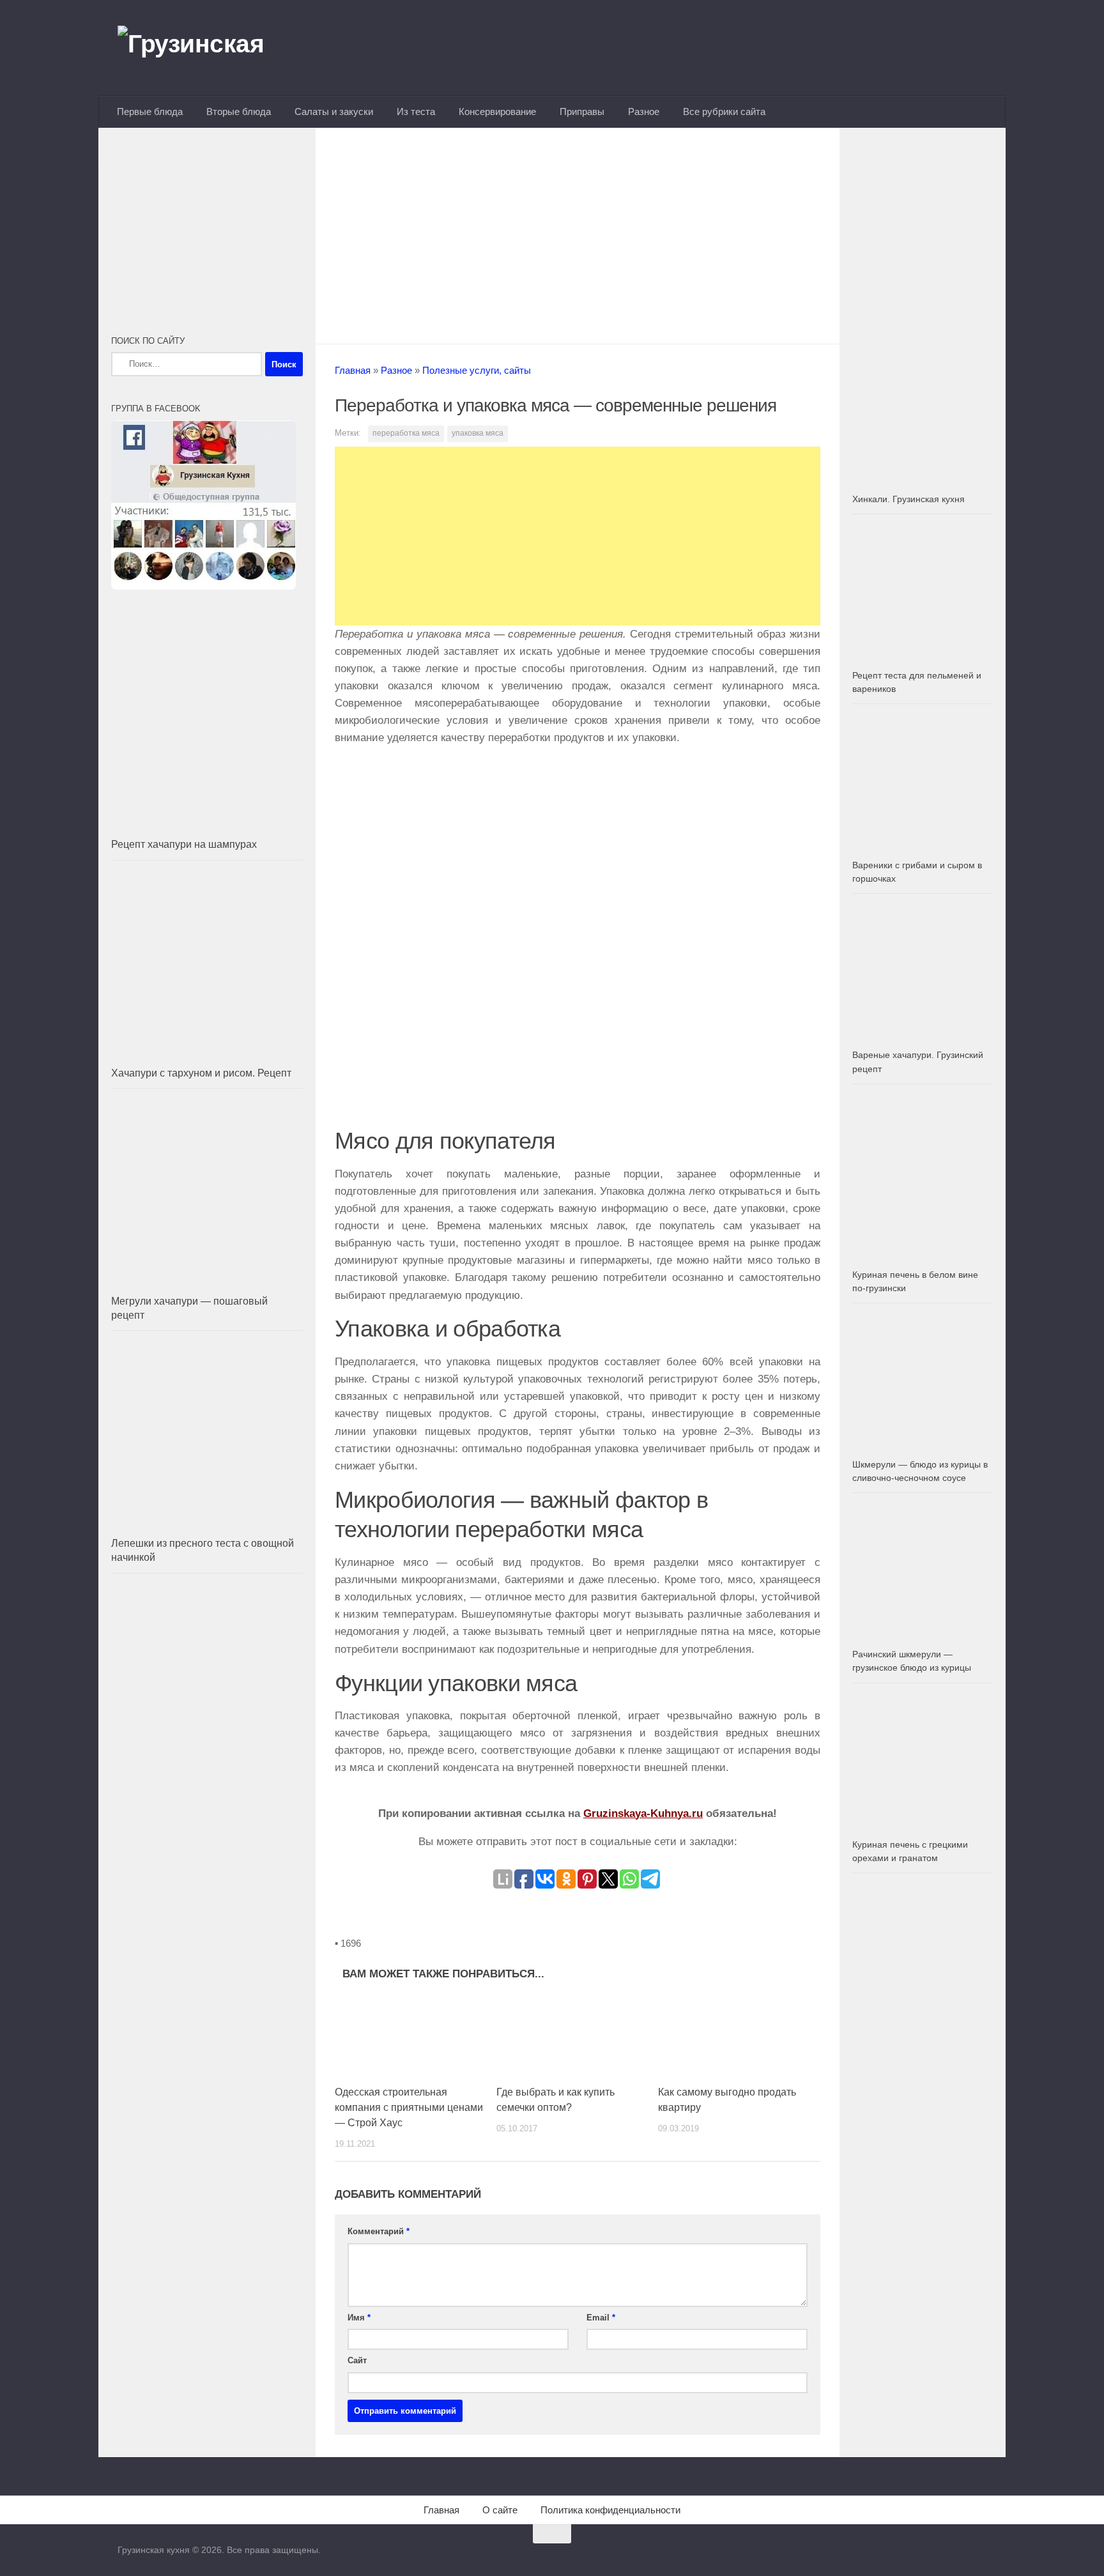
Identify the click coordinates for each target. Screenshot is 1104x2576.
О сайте (500, 2510)
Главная (353, 370)
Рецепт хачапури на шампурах (184, 844)
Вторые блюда (239, 111)
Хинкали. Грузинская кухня (908, 499)
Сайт (357, 2360)
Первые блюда (150, 111)
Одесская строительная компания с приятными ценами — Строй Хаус (409, 2107)
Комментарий (379, 2231)
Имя (359, 2318)
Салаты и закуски (334, 111)
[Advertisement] (578, 232)
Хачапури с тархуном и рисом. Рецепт (201, 1073)
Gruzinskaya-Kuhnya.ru (643, 1813)
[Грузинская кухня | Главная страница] (207, 48)
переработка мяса (406, 433)
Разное (644, 111)
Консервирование (497, 111)
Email (601, 2318)
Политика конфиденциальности (610, 2510)
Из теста (416, 111)
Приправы (582, 111)
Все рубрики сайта (724, 111)
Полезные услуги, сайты (477, 370)
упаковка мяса (478, 433)
